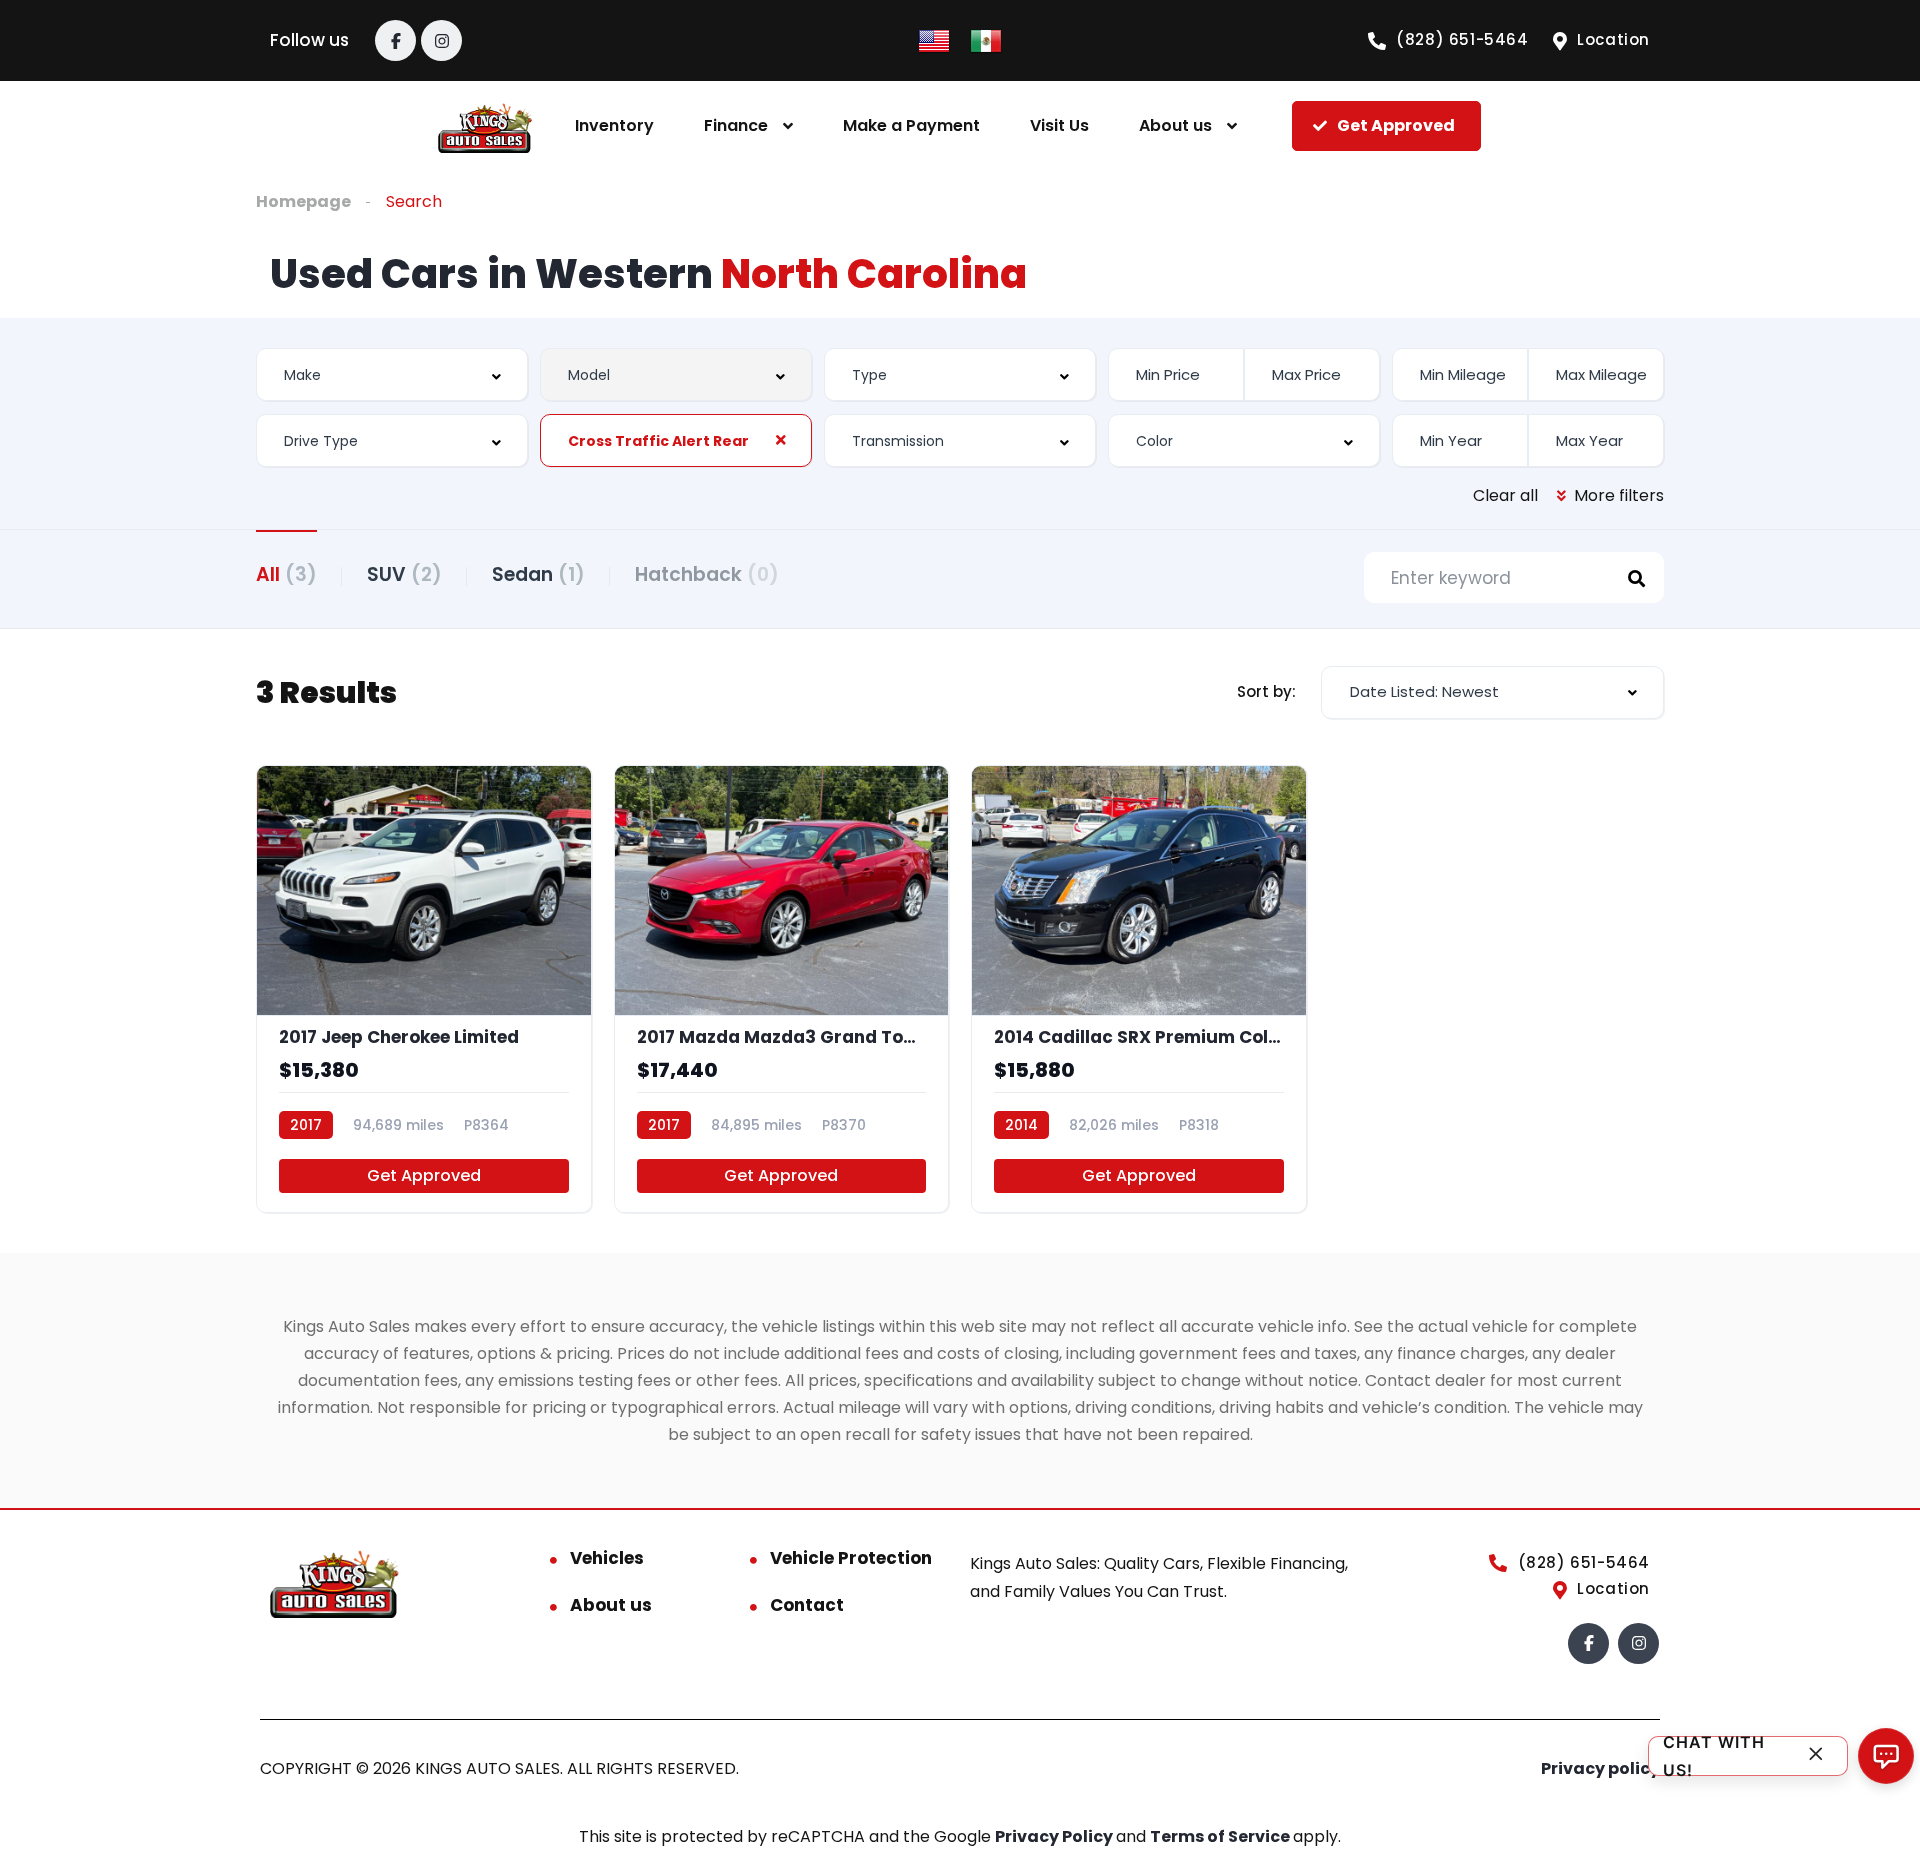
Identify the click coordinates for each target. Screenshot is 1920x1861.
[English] (934, 39)
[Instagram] (441, 40)
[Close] (1816, 1756)
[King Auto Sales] (485, 126)
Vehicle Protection (851, 1558)
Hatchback (707, 574)
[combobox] (392, 374)
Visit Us (1059, 125)
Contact (807, 1605)
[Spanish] (986, 39)
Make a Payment (911, 125)
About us (1175, 125)
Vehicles (607, 1558)
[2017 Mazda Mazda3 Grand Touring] (782, 989)
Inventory (614, 125)
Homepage (303, 201)
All (286, 574)
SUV (404, 574)
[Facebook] (395, 40)
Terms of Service (1221, 1836)
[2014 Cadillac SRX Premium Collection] (1139, 989)
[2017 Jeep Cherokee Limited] (424, 989)
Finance (736, 125)
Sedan (538, 574)
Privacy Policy (1055, 1836)
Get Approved (424, 1175)
